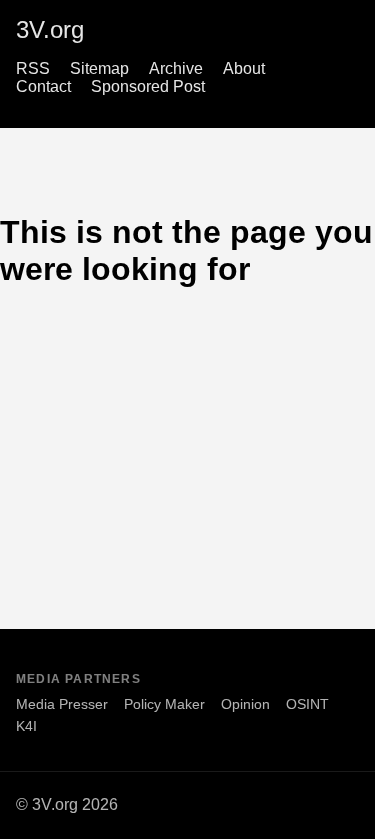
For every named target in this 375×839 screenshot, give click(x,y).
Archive (176, 68)
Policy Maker (164, 704)
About (244, 68)
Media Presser (62, 704)
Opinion (245, 704)
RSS (33, 68)
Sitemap (99, 68)
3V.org (50, 29)
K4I (26, 726)
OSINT (307, 704)
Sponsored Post (148, 86)
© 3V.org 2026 (67, 804)
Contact (43, 86)
